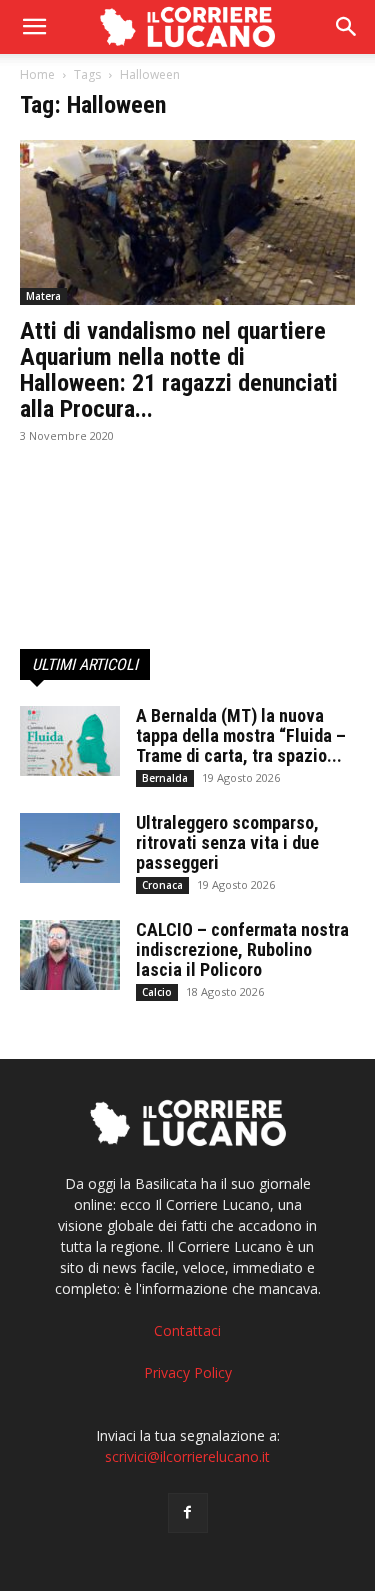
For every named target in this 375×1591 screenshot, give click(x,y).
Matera (43, 296)
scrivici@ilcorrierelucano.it (187, 1456)
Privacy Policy (188, 1372)
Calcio (157, 992)
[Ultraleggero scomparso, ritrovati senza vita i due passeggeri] (70, 848)
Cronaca (162, 885)
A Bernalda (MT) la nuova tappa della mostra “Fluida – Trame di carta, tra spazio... (241, 735)
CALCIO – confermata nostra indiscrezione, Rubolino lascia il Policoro (242, 949)
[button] (347, 27)
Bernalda (165, 778)
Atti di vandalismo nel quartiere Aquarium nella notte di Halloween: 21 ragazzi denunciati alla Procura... (179, 370)
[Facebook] (188, 1513)
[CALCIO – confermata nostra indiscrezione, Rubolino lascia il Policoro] (70, 955)
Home (37, 74)
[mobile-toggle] (34, 27)
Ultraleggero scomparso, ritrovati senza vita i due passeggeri (227, 842)
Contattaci (187, 1330)
